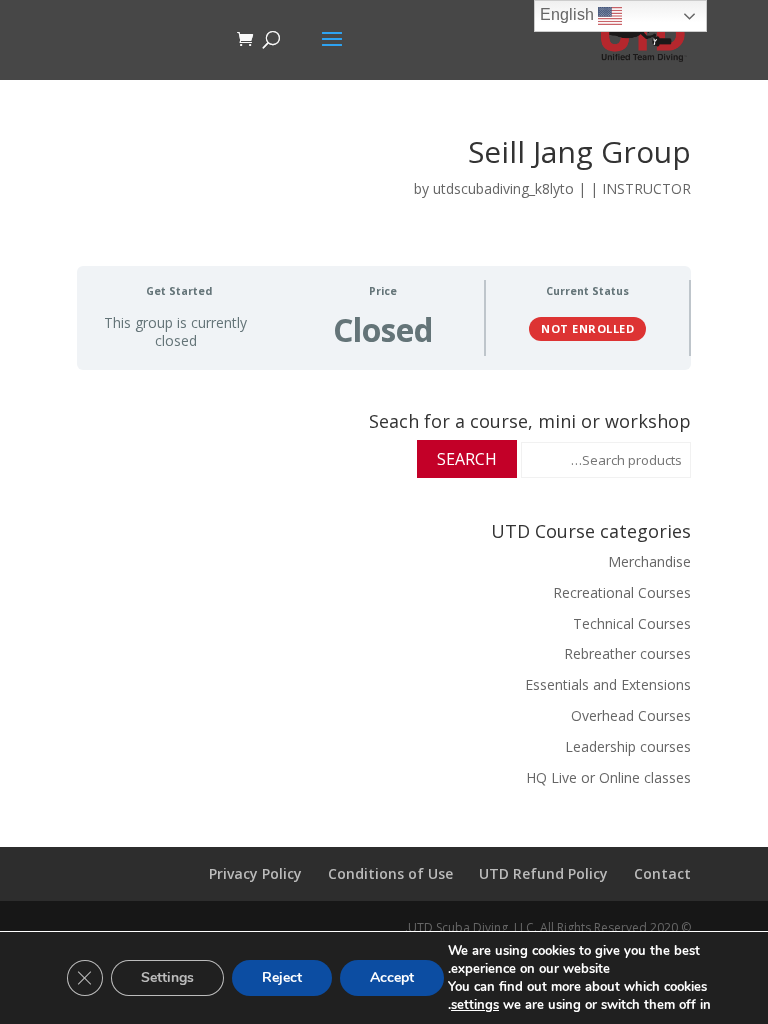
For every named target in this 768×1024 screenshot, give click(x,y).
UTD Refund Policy (543, 873)
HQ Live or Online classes (608, 777)
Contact (662, 873)
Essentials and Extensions (608, 684)
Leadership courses (628, 746)
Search (467, 459)
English (569, 14)
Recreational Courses (622, 592)
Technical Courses (632, 623)
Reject (282, 977)
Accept (392, 977)
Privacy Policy (255, 873)
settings (475, 1005)
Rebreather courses (627, 653)
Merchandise (649, 561)
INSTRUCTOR (646, 188)
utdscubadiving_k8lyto (503, 188)
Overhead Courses (631, 715)
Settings (167, 977)
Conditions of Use (390, 873)
